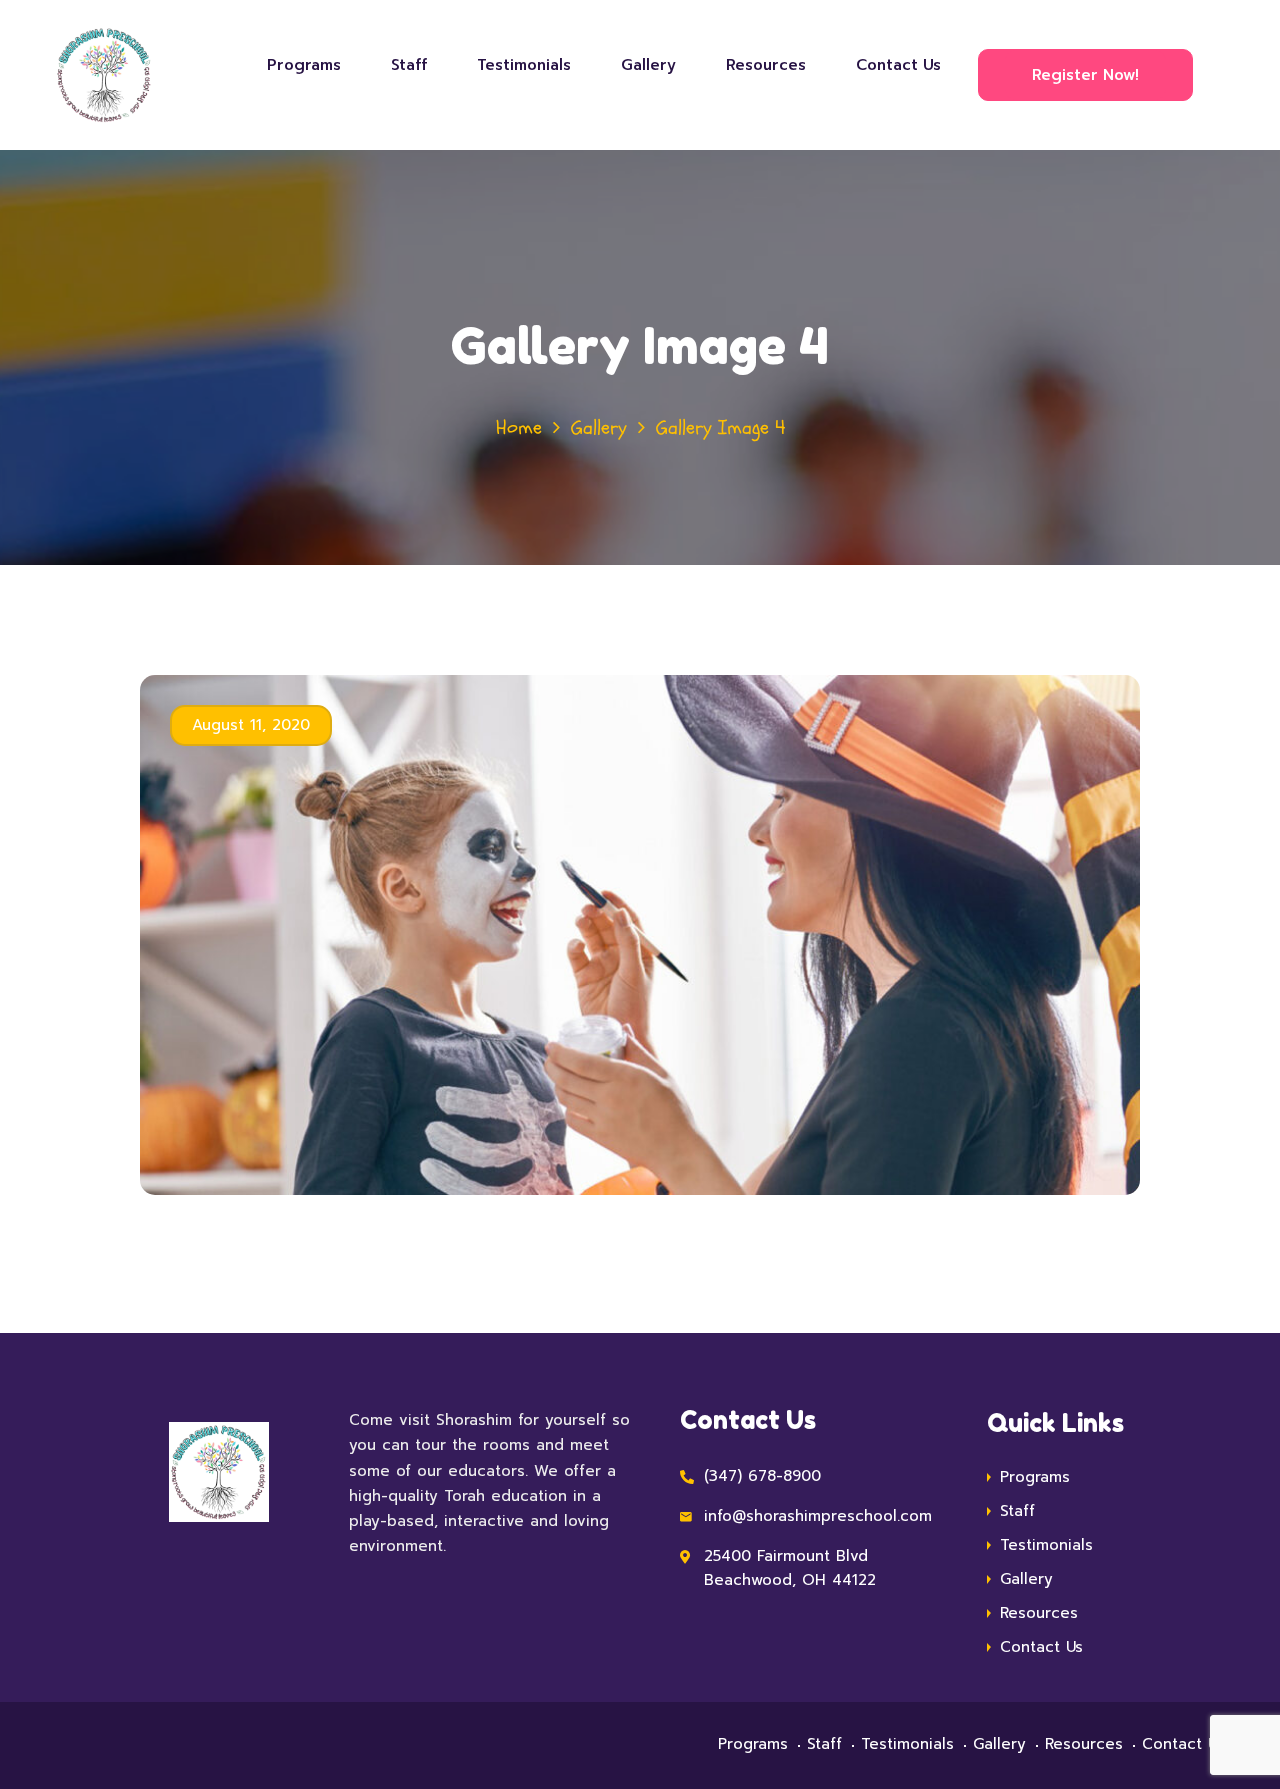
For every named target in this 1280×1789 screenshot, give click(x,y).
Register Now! (1085, 75)
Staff (409, 65)
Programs (304, 65)
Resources (766, 65)
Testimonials (524, 65)
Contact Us (898, 65)
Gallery (648, 65)
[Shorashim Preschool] (121, 75)
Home (519, 427)
